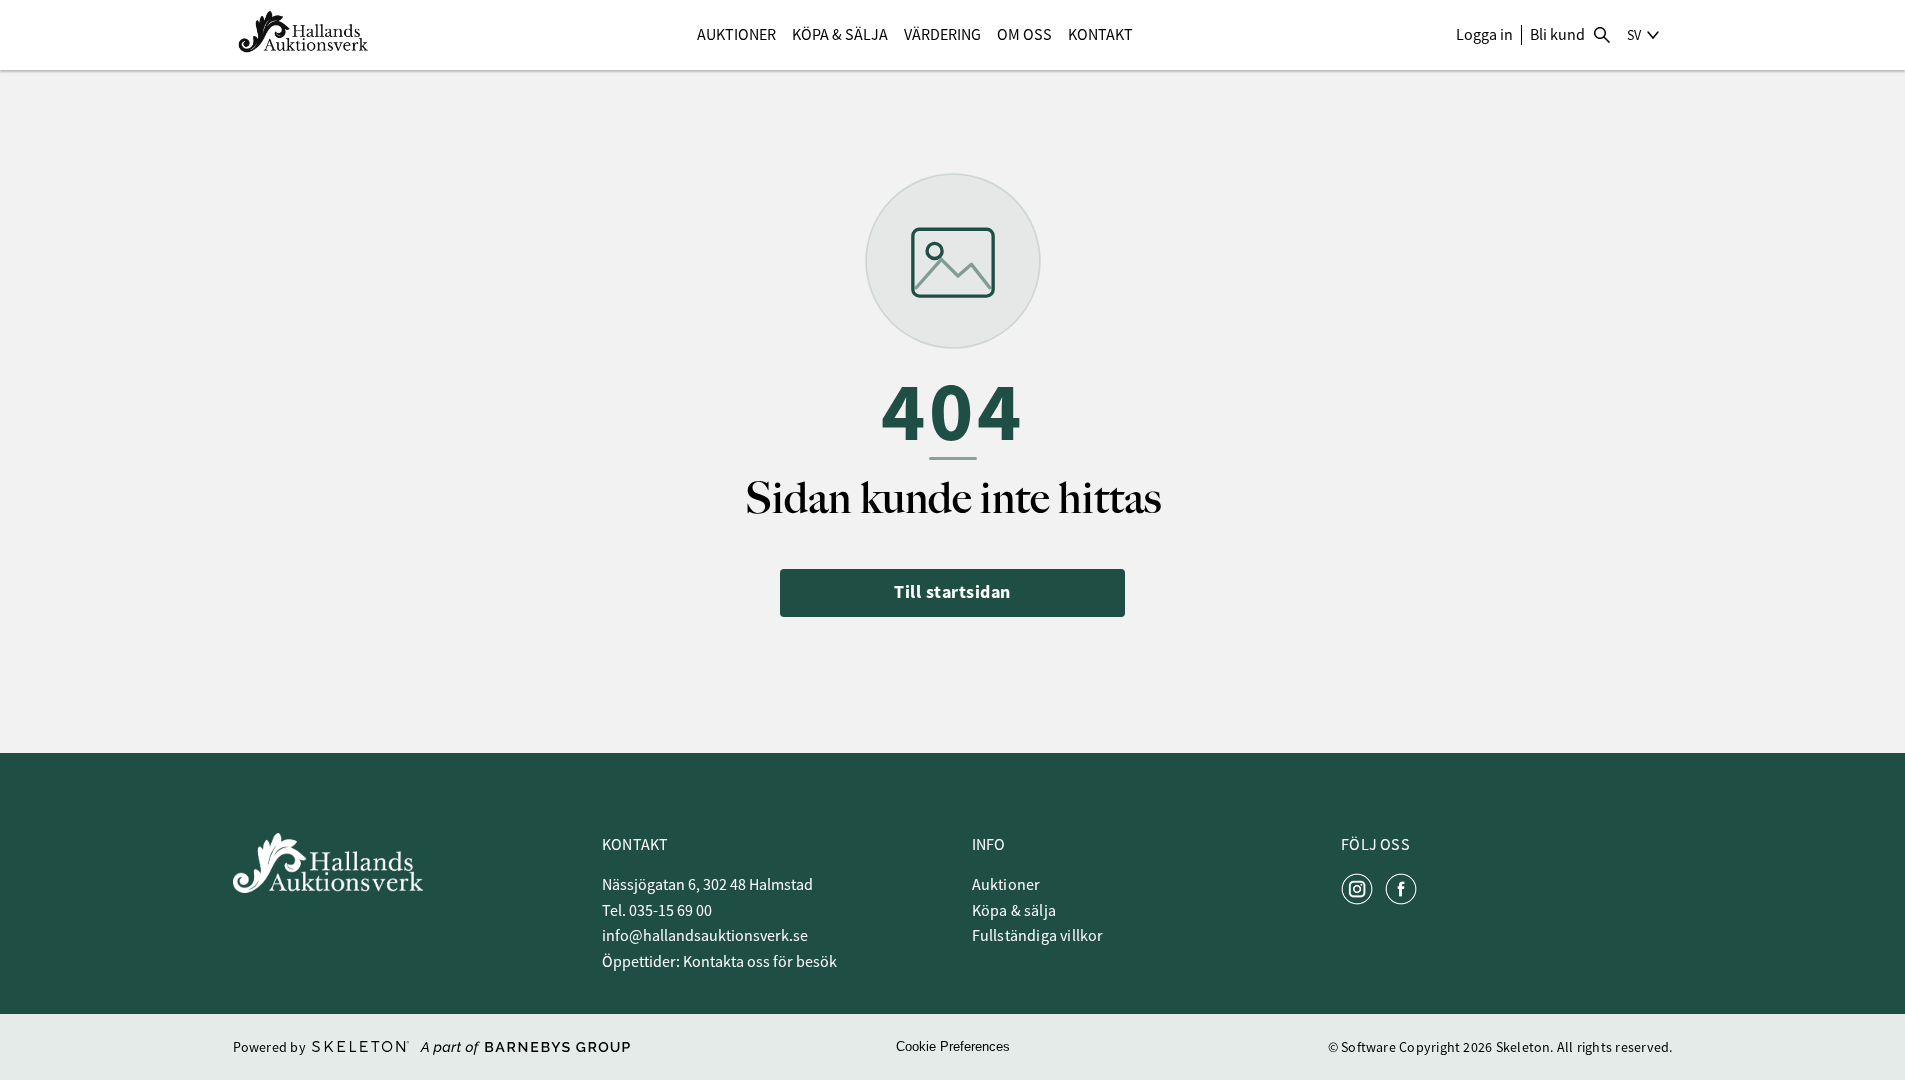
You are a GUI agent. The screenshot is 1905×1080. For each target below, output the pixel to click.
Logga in (1484, 35)
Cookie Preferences (953, 1046)
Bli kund (1557, 35)
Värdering (942, 35)
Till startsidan (952, 592)
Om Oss (1024, 35)
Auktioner (736, 35)
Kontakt (1100, 35)
